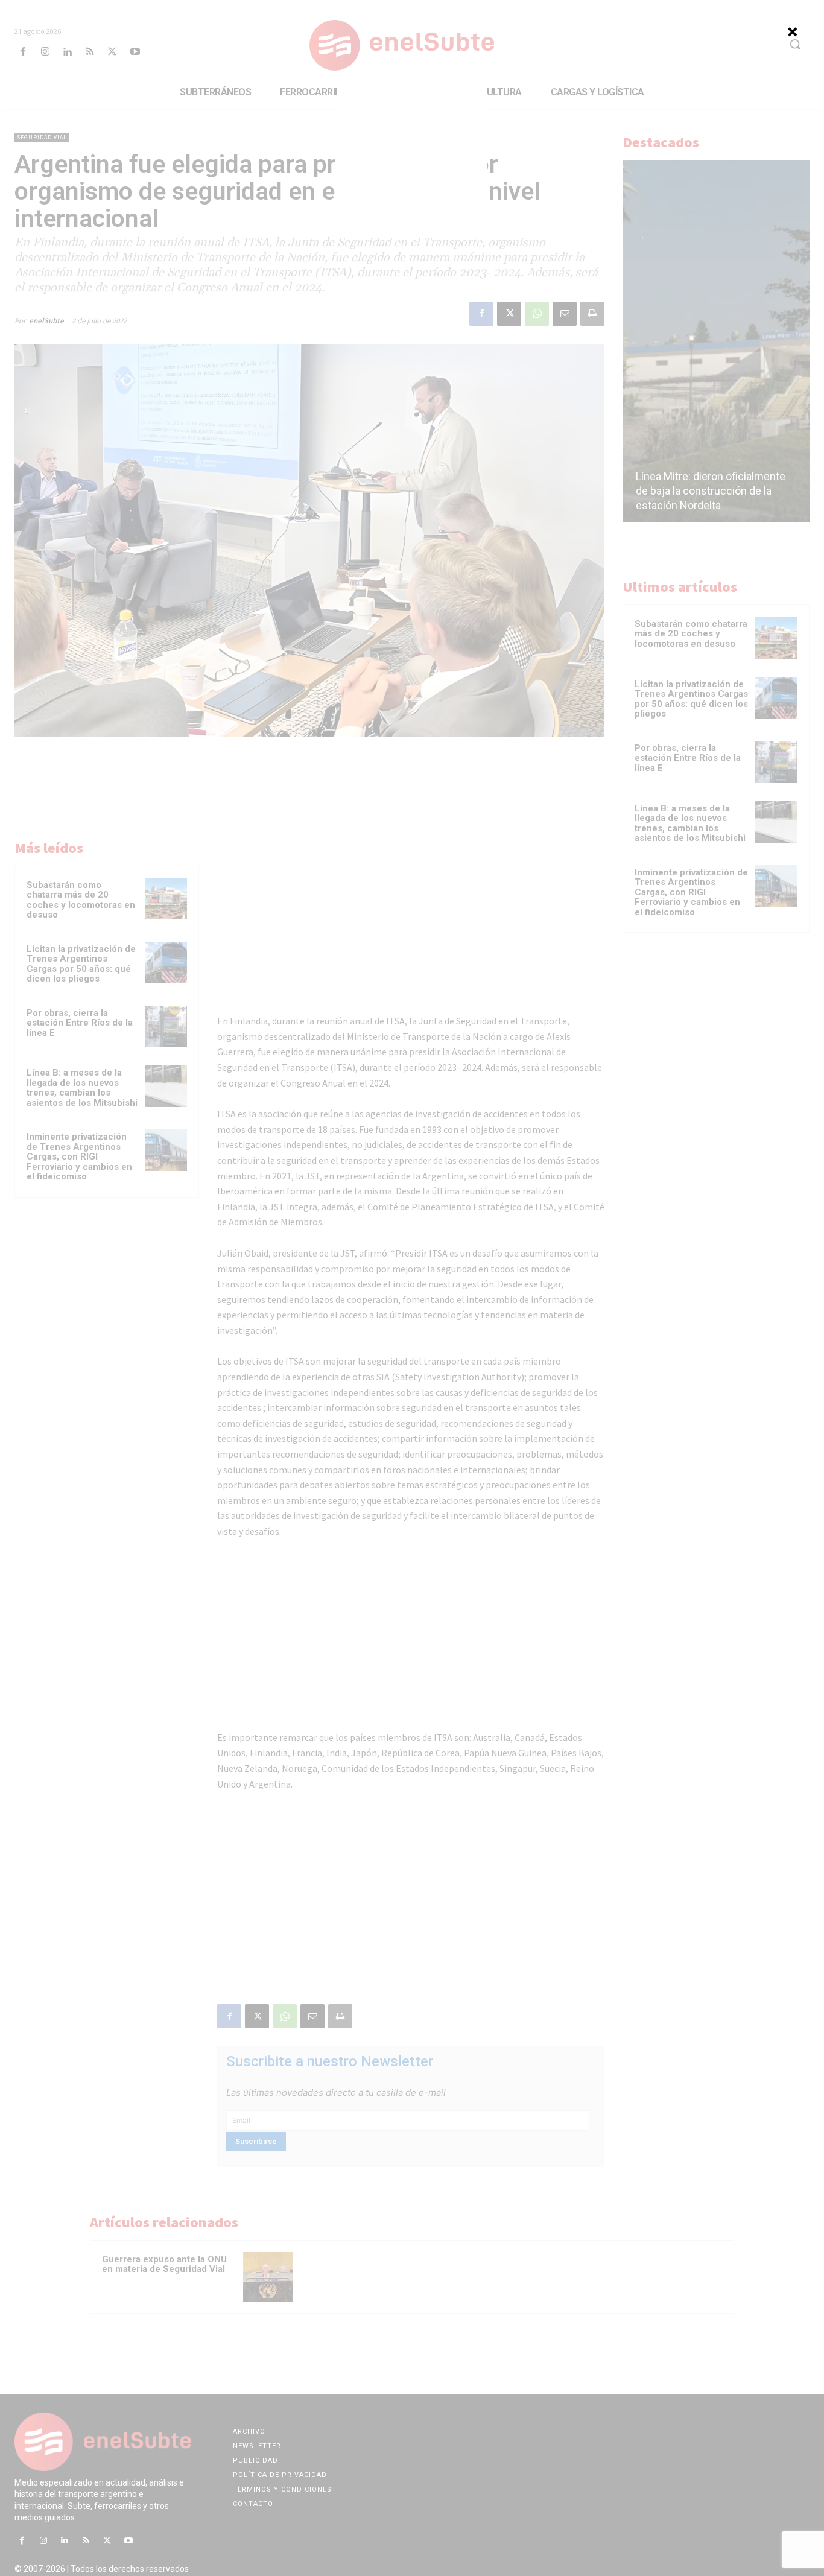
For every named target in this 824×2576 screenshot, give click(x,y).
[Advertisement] (412, 162)
